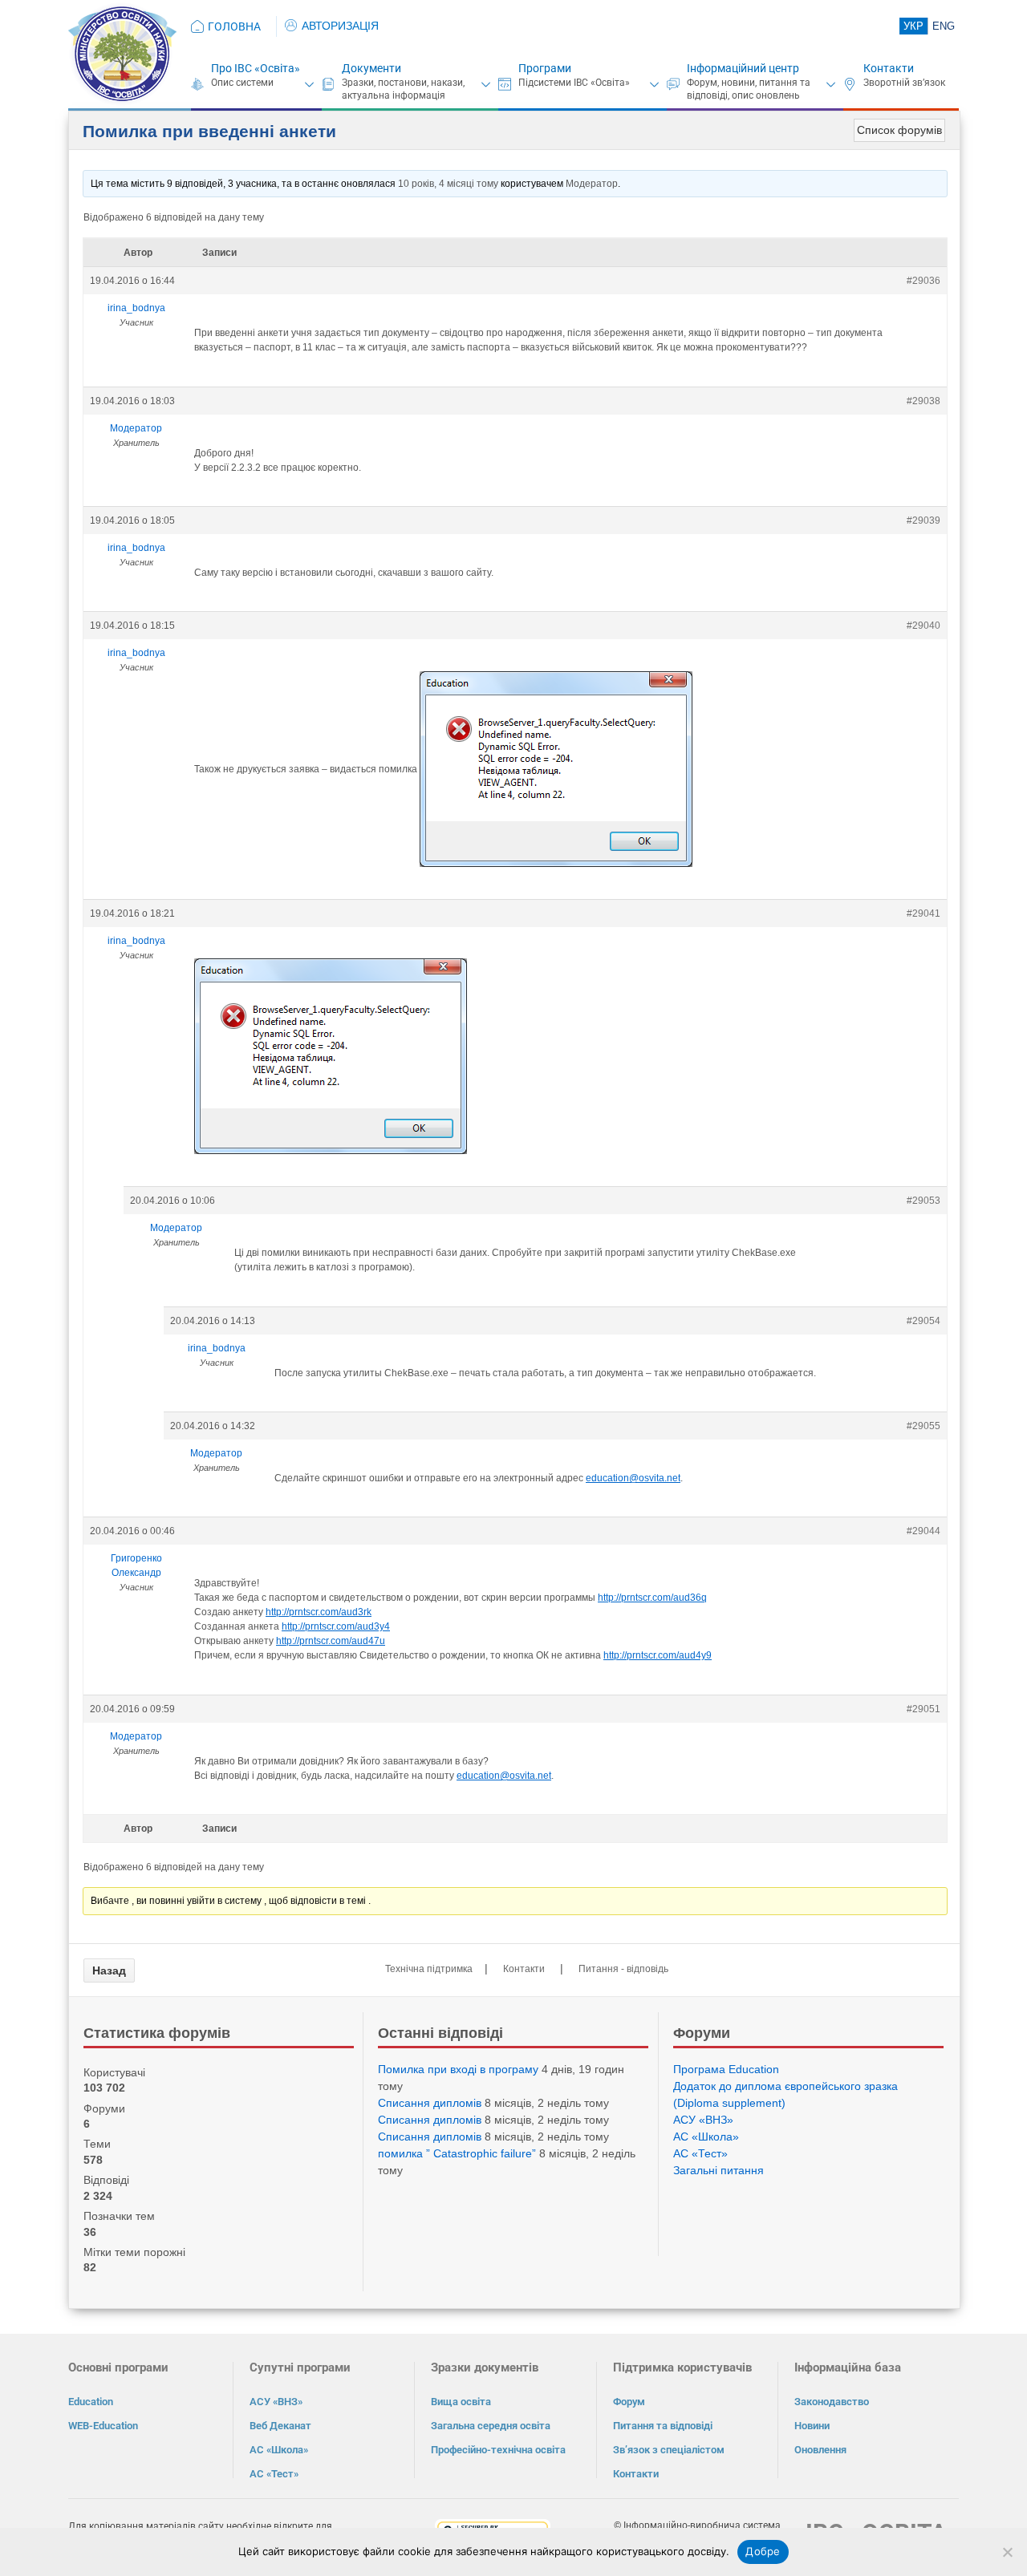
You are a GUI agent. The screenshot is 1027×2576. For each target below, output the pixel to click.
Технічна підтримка (429, 1969)
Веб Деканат (280, 2426)
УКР (913, 26)
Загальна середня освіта (491, 2426)
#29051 (923, 1709)
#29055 (923, 1426)
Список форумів (899, 130)
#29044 (923, 1531)
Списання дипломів (430, 2103)
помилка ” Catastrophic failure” (457, 2153)
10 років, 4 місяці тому (448, 184)
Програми (545, 68)
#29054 (923, 1321)
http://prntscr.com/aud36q (652, 1598)
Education (91, 2402)
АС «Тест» (700, 2153)
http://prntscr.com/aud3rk (319, 1612)
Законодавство (832, 2402)
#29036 (923, 281)
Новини (812, 2426)
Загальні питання (718, 2170)
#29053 (923, 1201)
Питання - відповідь (623, 1969)
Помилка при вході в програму (458, 2069)
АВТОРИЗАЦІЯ (340, 26)
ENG (944, 26)
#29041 (923, 913)
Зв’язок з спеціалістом (669, 2450)
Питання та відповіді (663, 2426)
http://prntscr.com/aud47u (331, 1641)
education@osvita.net (633, 1478)
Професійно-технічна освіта (498, 2450)
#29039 (923, 520)
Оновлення (820, 2450)
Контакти (889, 68)
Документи (371, 68)
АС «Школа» (706, 2137)
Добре (763, 2551)
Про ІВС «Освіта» (256, 68)
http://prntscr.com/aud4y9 (658, 1655)
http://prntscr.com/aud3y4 (336, 1626)
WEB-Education (103, 2426)
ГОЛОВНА (234, 26)
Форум (629, 2402)
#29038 (923, 401)
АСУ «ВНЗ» (703, 2120)
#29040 (923, 626)
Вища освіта (461, 2402)
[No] (1007, 2552)
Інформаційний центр (743, 68)
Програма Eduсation (726, 2069)
